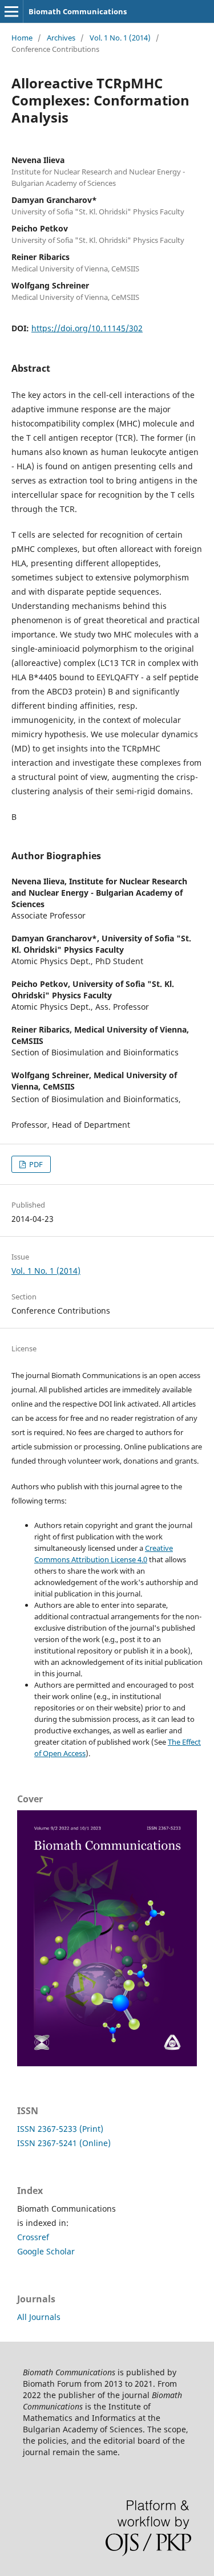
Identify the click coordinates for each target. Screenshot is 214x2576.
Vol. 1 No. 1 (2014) (120, 38)
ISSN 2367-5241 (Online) (64, 2143)
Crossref (33, 2237)
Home (22, 38)
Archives (61, 38)
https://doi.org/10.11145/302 (87, 328)
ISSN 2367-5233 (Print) (60, 2129)
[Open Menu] (11, 11)
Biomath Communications (78, 11)
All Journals (39, 2317)
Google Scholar (46, 2251)
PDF (35, 1164)
